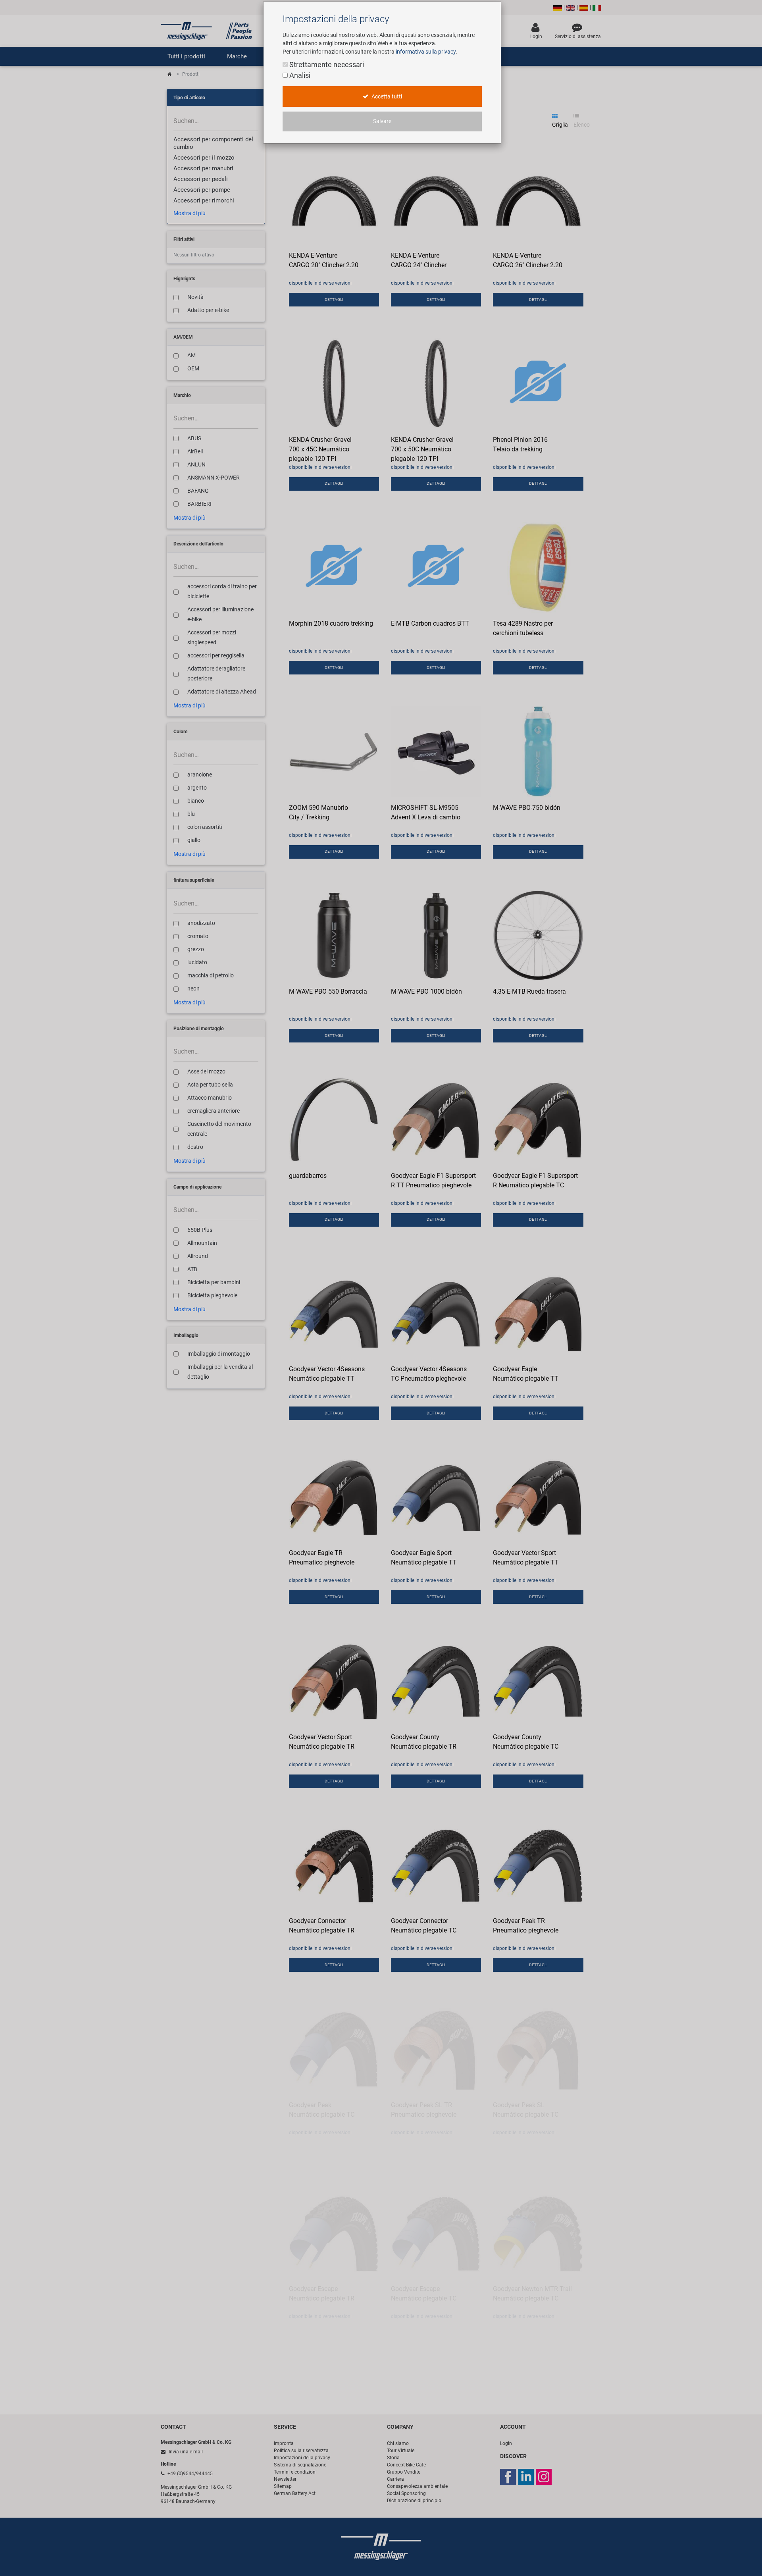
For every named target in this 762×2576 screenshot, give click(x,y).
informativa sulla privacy (426, 52)
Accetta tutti (386, 97)
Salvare (382, 121)
